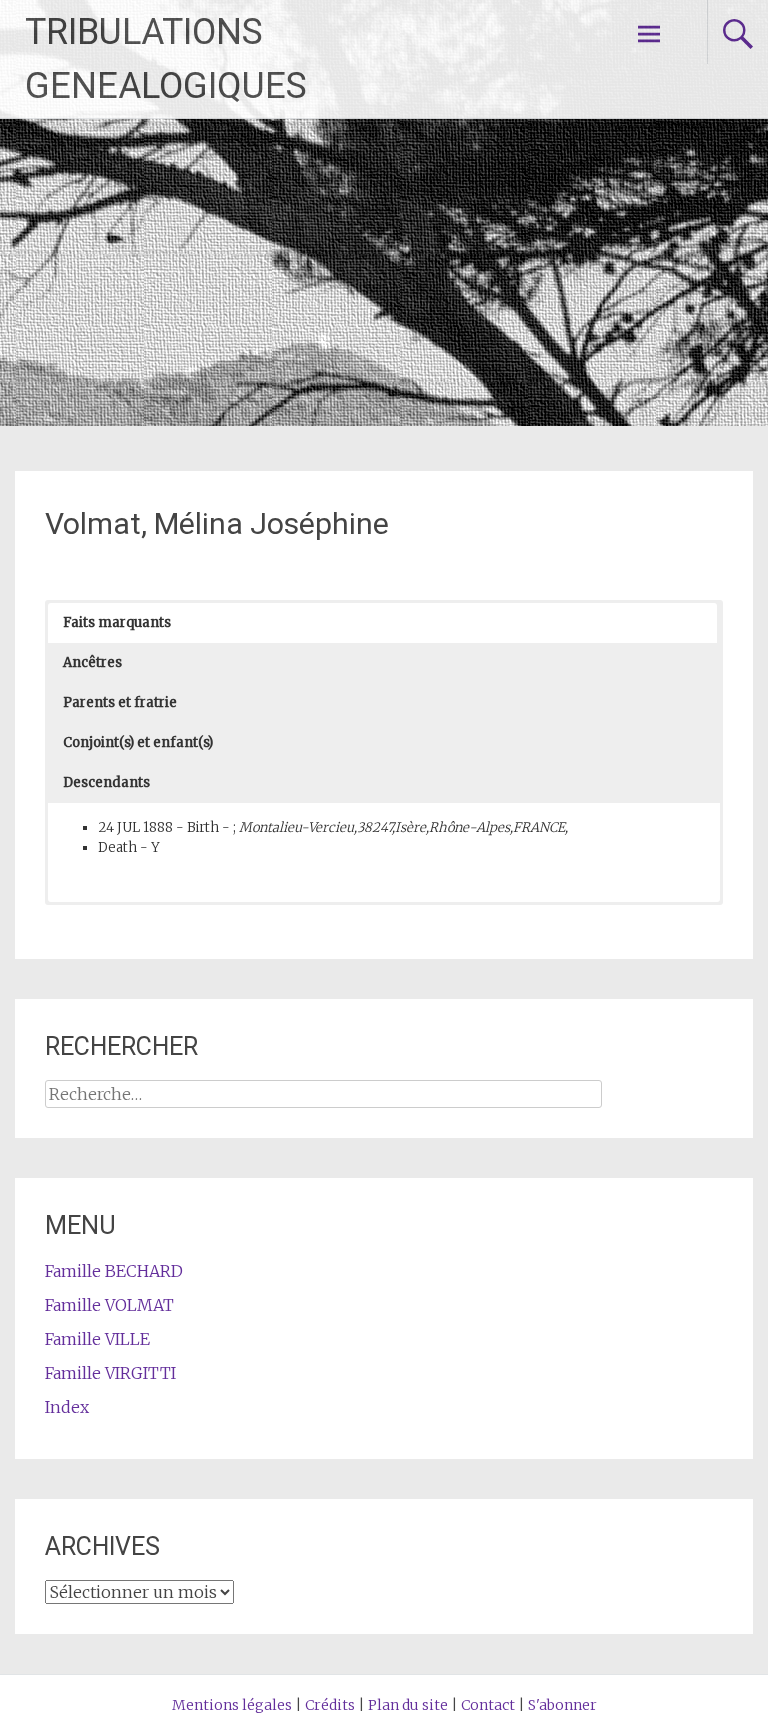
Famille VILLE (97, 1339)
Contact (488, 1705)
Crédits (330, 1705)
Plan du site (408, 1705)
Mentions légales (232, 1705)
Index (67, 1407)
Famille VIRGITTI (110, 1373)
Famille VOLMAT (109, 1305)
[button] (382, 623)
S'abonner (562, 1705)
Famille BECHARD (114, 1271)
